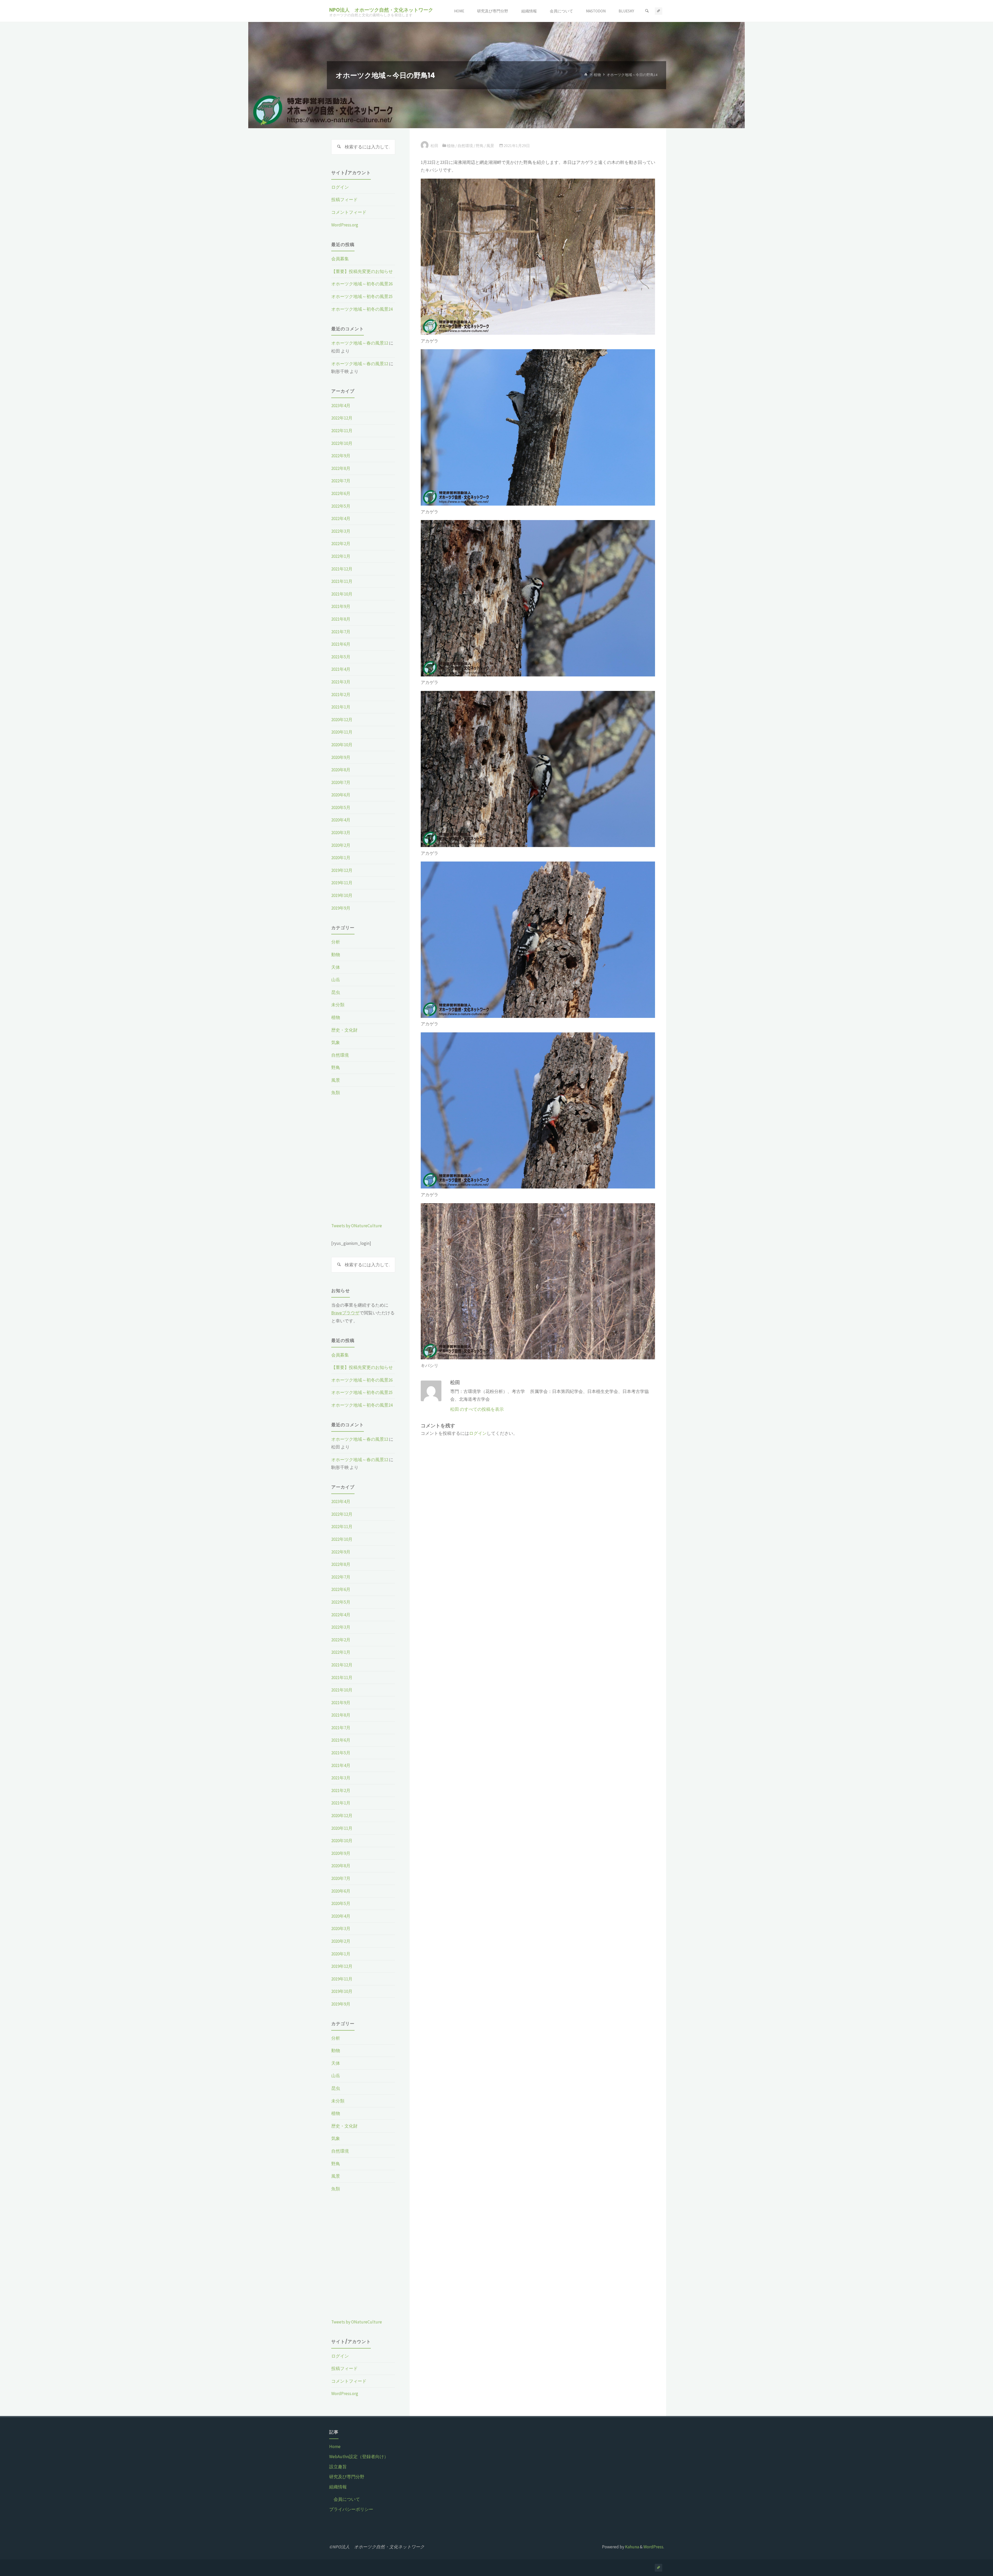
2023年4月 (341, 406)
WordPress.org (345, 225)
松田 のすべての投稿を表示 (477, 1409)
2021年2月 (341, 695)
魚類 (336, 1093)
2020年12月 (342, 720)
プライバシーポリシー (351, 2509)
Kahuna (632, 2547)
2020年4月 (341, 820)
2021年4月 (341, 669)
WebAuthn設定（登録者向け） (359, 2457)
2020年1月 (341, 858)
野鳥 (480, 146)
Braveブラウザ (345, 1313)
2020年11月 (342, 732)
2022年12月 (342, 418)
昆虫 (336, 992)
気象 (336, 1042)
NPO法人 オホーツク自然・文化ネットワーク (381, 10)
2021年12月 (342, 569)
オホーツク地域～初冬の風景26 (362, 284)
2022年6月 (341, 493)
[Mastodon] (659, 11)
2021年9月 (341, 606)
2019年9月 (341, 908)
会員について (347, 2499)
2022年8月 (341, 468)
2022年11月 (342, 431)
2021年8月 (341, 619)
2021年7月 (341, 632)
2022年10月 (342, 443)
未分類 (338, 1005)
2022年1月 (341, 556)
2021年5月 (341, 657)
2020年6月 (341, 795)
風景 (490, 146)
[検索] (647, 11)
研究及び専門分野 (347, 2477)
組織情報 (338, 2487)
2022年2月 (341, 544)
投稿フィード (344, 200)
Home (335, 2447)
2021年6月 (341, 644)
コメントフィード (349, 212)
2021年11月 (342, 581)
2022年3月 (341, 531)
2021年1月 (341, 707)
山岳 (336, 980)
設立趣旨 (338, 2467)
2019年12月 (342, 870)
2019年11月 (342, 883)
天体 (336, 967)
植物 (597, 75)
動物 (336, 955)
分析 (336, 942)
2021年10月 (342, 594)
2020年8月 (341, 770)
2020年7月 (341, 782)
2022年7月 (341, 481)
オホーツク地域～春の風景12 (360, 343)
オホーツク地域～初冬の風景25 (362, 296)
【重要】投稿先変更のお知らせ (362, 271)
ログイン (478, 1433)
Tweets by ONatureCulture (357, 1226)
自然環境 (465, 146)
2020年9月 (341, 757)
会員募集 (340, 259)
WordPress (653, 2547)
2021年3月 (341, 682)
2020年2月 (341, 845)
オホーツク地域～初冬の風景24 (362, 309)
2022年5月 (341, 506)
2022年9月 (341, 456)
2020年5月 (341, 807)
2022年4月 (341, 519)
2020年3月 (341, 833)
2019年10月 (342, 895)
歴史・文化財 (344, 1030)
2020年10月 (342, 745)
